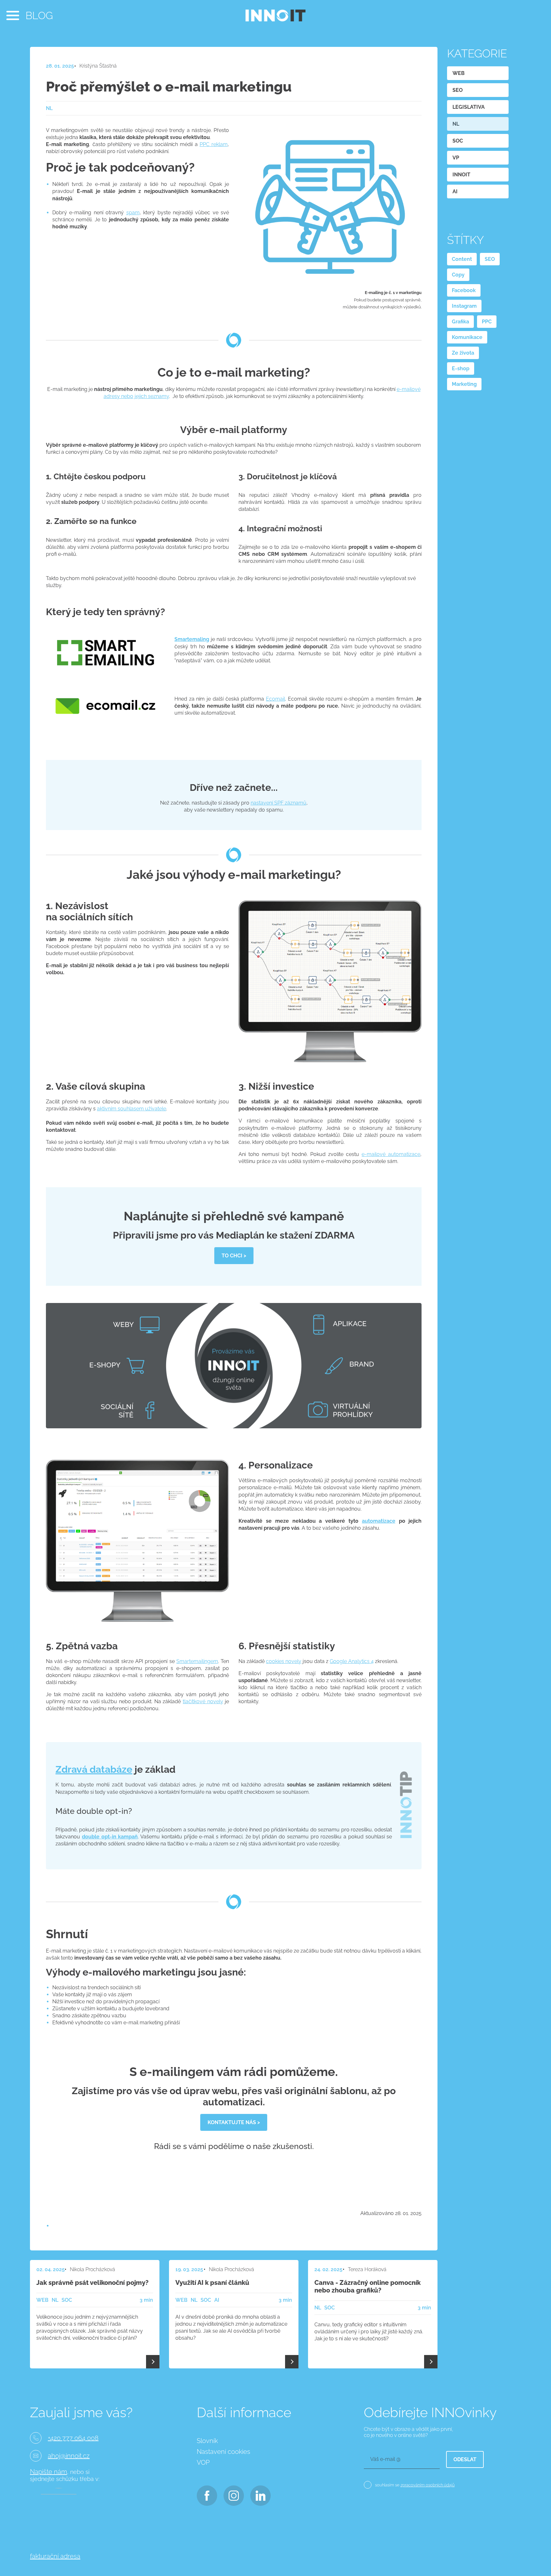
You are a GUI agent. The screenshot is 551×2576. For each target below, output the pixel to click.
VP (456, 158)
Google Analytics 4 (352, 1661)
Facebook (464, 290)
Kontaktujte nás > (234, 2122)
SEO (458, 90)
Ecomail (275, 699)
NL (456, 124)
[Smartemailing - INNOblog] (105, 675)
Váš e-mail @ (385, 2459)
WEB (459, 73)
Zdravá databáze (94, 1769)
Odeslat (465, 2459)
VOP (203, 2462)
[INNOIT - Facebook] (206, 2494)
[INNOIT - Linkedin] (260, 2494)
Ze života (463, 353)
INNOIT (461, 175)
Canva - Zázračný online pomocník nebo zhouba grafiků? (367, 2286)
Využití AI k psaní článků (212, 2283)
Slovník (207, 2441)
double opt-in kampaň (110, 1837)
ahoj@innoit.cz (69, 2456)
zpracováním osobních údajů (428, 2485)
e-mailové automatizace (391, 1154)
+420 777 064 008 (73, 2438)
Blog (39, 15)
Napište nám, (49, 2472)
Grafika (460, 322)
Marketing (464, 384)
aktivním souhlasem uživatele (132, 1109)
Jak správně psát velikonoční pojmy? (92, 2283)
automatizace (379, 1521)
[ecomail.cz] (105, 722)
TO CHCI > (234, 1256)
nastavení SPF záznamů (279, 803)
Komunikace (467, 337)
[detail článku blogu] (153, 2362)
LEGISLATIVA (469, 107)
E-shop (461, 368)
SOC (458, 141)
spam (133, 213)
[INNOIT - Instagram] (233, 2494)
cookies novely (284, 1661)
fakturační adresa (55, 2556)
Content (462, 259)
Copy (458, 275)
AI (455, 191)
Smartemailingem (197, 1661)
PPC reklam (214, 144)
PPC (487, 322)
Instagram (464, 306)
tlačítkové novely (203, 1701)
